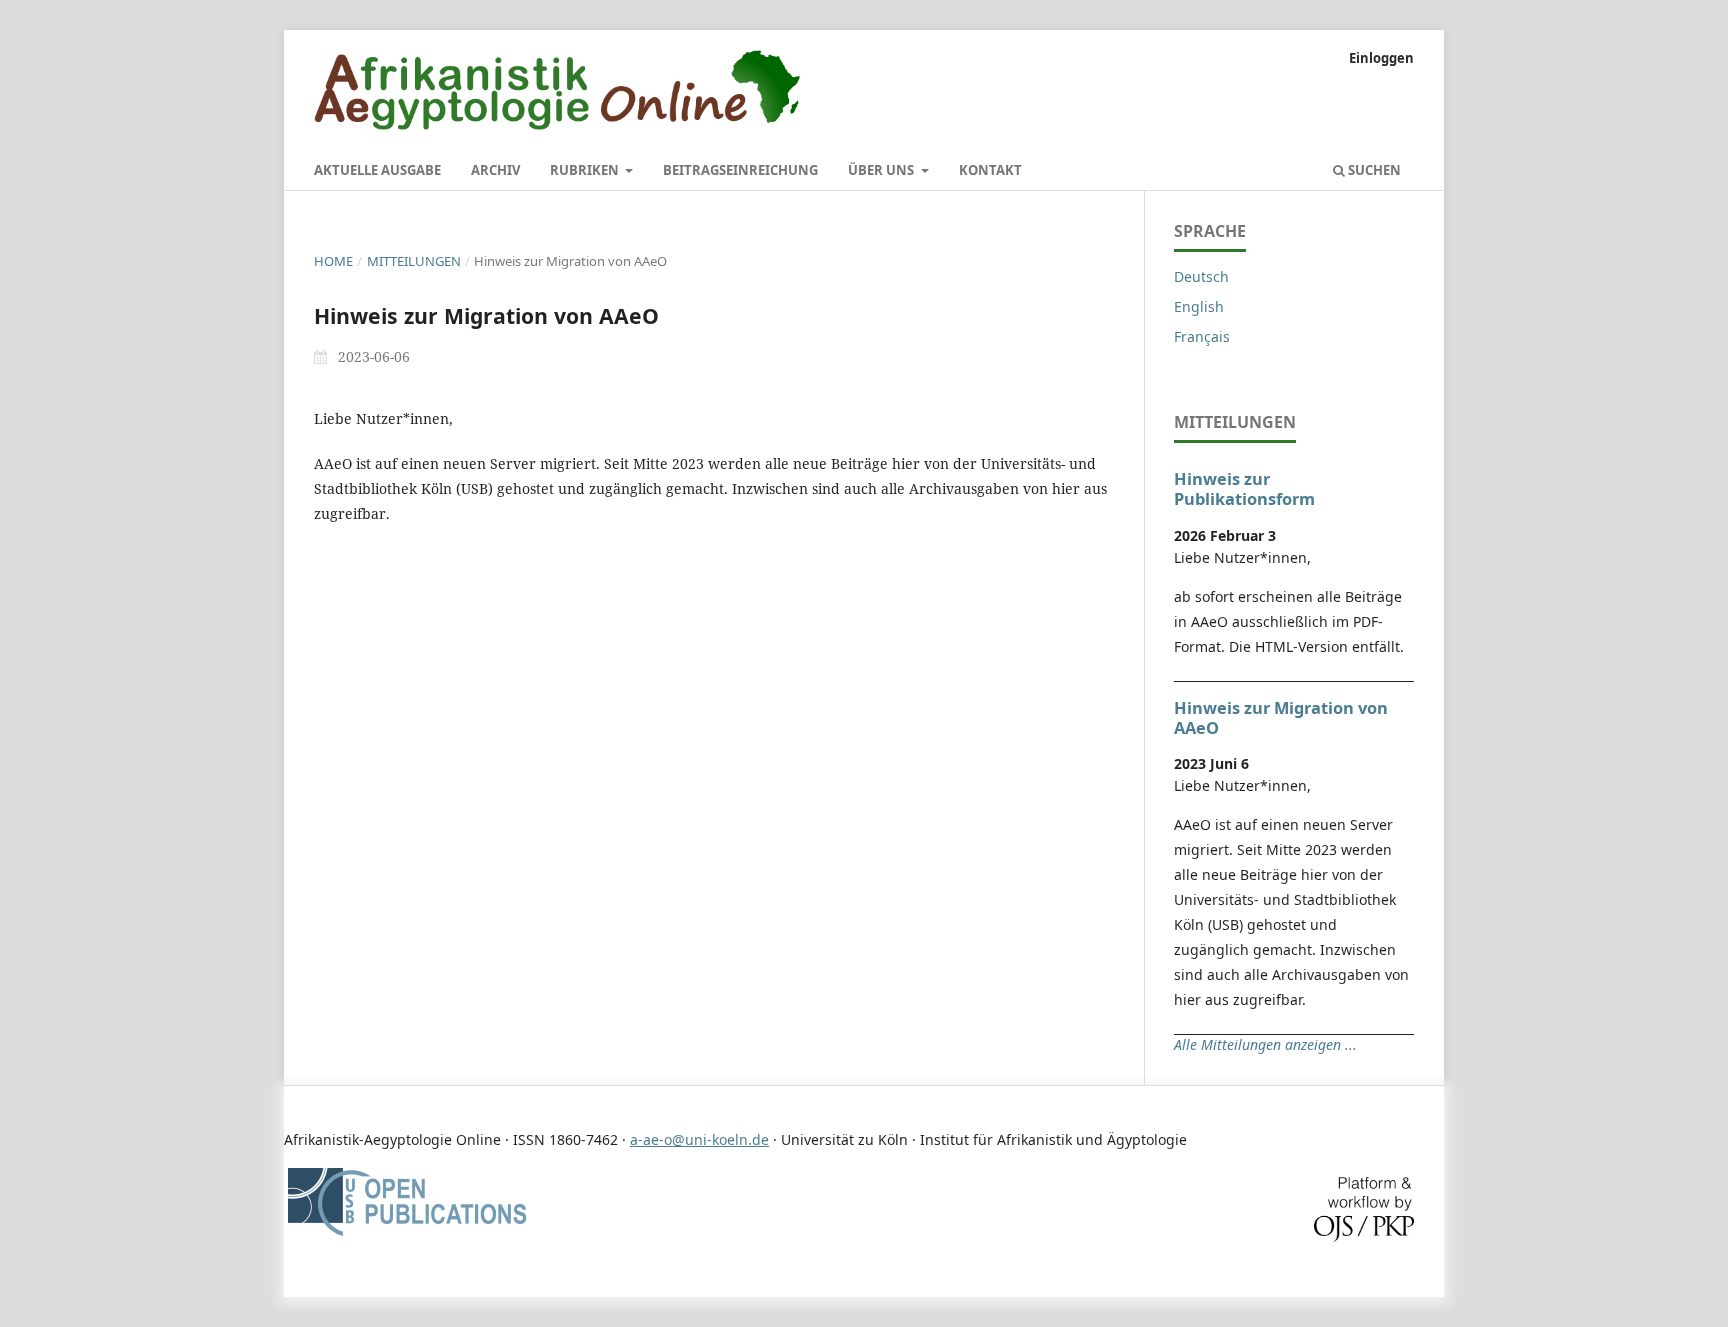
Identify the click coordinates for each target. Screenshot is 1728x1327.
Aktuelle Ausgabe (377, 170)
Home (333, 261)
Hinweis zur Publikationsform (1244, 489)
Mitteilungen (414, 261)
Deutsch (1201, 276)
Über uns (882, 170)
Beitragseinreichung (740, 170)
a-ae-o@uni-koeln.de (699, 1139)
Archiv (495, 170)
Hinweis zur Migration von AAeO (1281, 718)
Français (1202, 336)
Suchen (1373, 170)
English (1199, 306)
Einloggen (1381, 58)
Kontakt (990, 170)
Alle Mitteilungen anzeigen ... (1265, 1044)
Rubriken (586, 170)
